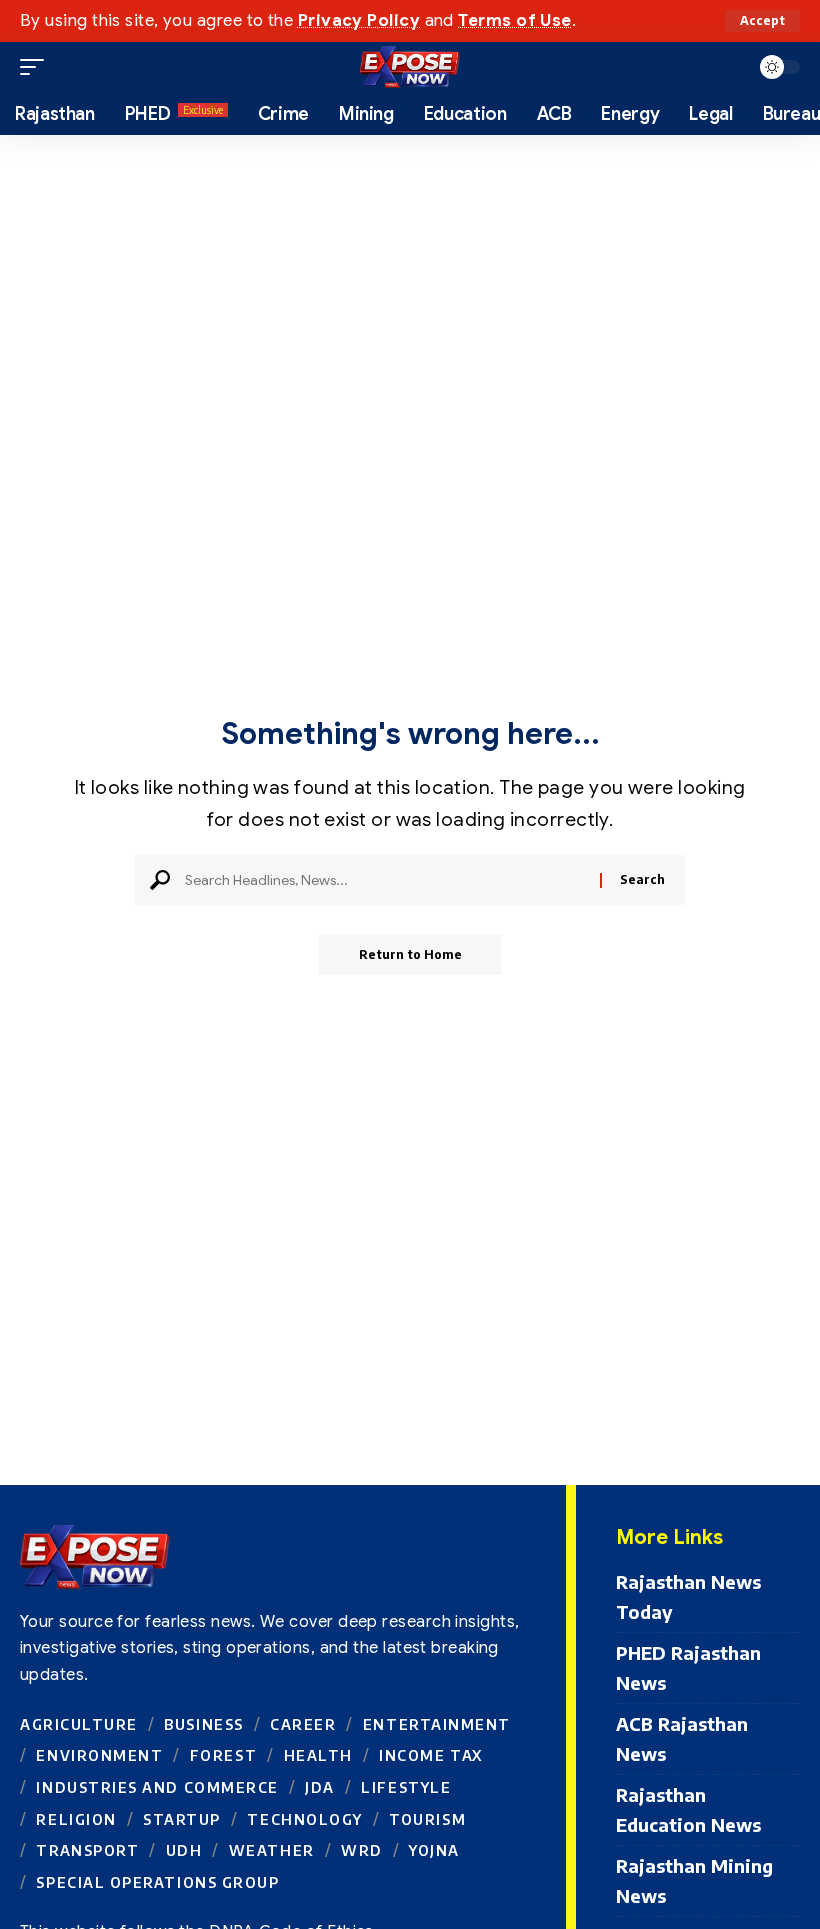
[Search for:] (385, 880)
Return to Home (410, 954)
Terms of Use (514, 20)
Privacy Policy (359, 20)
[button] (762, 21)
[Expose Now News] (410, 67)
